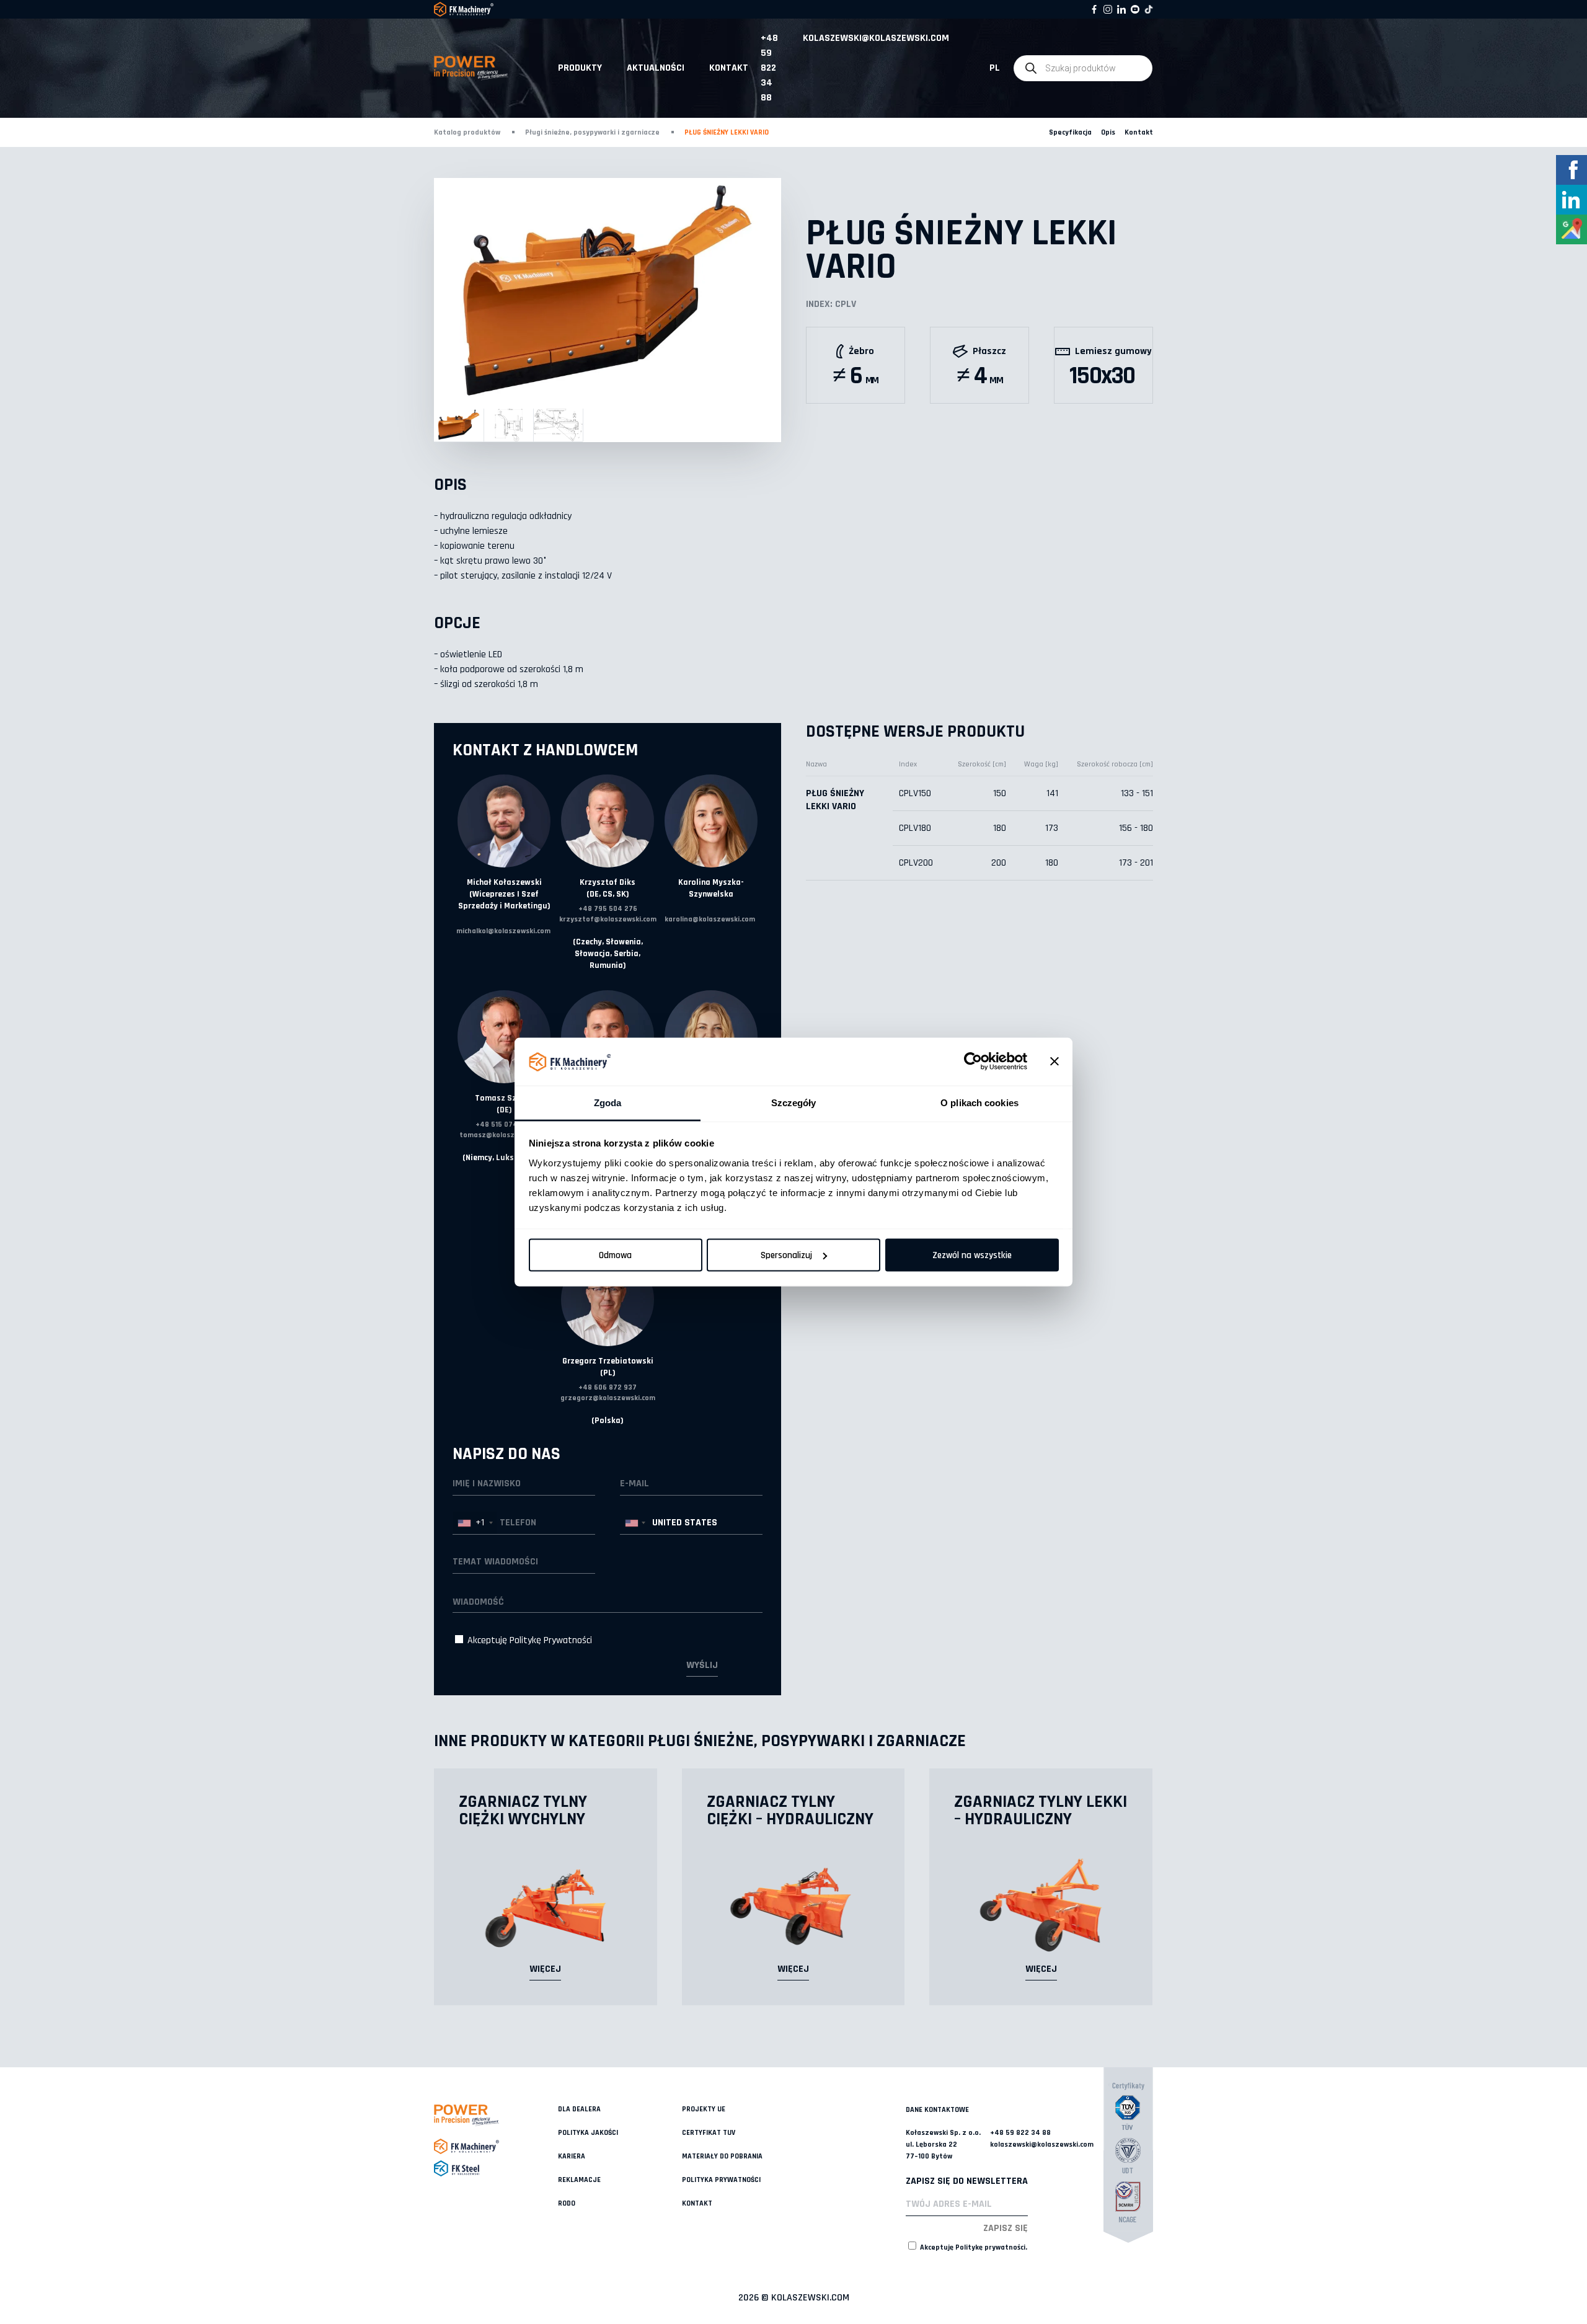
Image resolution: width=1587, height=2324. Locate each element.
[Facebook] (1094, 9)
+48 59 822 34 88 (769, 68)
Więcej (545, 1969)
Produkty (580, 68)
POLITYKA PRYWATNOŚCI (721, 2180)
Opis (1108, 132)
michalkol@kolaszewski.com (503, 931)
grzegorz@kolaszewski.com (608, 1398)
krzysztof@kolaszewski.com (608, 919)
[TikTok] (1149, 9)
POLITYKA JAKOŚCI (588, 2133)
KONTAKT (729, 68)
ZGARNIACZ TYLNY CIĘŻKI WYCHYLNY (523, 1811)
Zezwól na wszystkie (972, 1255)
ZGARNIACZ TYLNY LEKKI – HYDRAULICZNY (1041, 1811)
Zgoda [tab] (608, 1102)
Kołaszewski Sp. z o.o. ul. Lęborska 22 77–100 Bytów (943, 2144)
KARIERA (572, 2156)
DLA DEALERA (579, 2109)
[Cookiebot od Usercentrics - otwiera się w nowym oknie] (973, 1062)
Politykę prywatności (990, 2247)
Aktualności (656, 68)
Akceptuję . (973, 2247)
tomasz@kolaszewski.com (504, 1135)
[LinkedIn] (1121, 9)
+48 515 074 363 (504, 1124)
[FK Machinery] (496, 2146)
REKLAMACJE (579, 2180)
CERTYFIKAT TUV (709, 2133)
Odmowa (615, 1255)
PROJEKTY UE (704, 2109)
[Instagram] (1108, 9)
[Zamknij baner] (1054, 1062)
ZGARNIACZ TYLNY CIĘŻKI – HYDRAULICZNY (790, 1811)
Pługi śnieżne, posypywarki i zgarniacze (592, 132)
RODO (567, 2203)
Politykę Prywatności (551, 1640)
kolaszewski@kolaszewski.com (876, 38)
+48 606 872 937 (608, 1387)
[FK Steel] (496, 2168)
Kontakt (1139, 132)
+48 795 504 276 (608, 909)
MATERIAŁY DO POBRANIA (722, 2156)
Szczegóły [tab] (794, 1102)
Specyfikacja (1070, 132)
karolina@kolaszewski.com (710, 919)
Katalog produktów (467, 132)
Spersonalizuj (786, 1255)
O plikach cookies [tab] (979, 1102)
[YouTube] (1135, 9)
